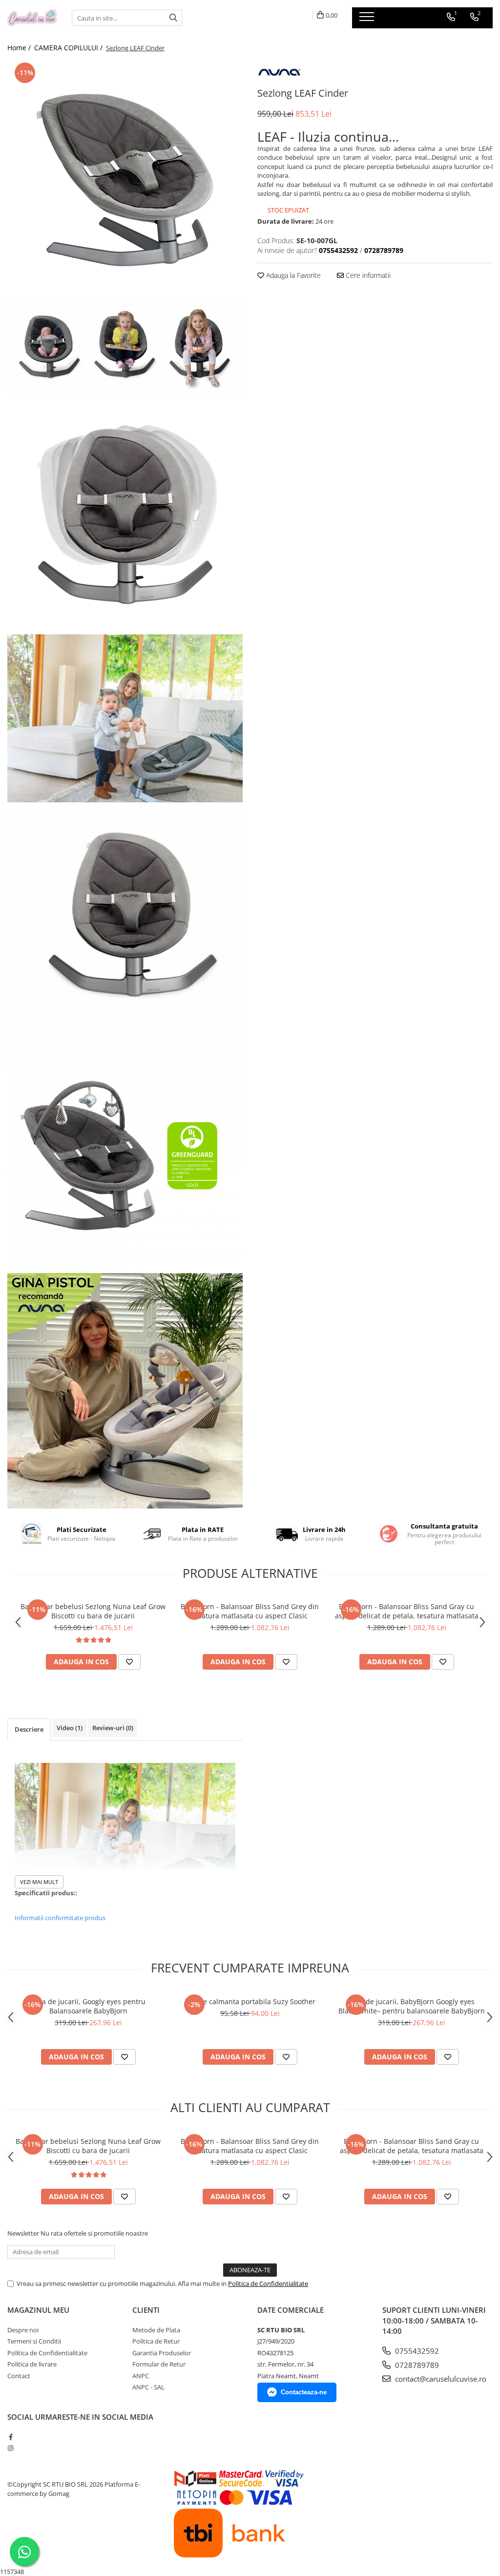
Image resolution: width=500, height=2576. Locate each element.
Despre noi (23, 2330)
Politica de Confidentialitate (268, 2283)
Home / (20, 48)
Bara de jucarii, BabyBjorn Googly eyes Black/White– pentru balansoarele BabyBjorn (412, 2006)
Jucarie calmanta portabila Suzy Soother (250, 2001)
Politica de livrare (32, 2364)
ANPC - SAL (148, 2387)
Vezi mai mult (39, 1882)
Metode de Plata (156, 2330)
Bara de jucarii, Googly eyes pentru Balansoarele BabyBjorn (88, 2006)
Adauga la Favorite (292, 275)
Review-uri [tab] (113, 1728)
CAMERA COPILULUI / (69, 48)
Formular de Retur (159, 2364)
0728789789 (416, 2365)
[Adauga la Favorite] (129, 1662)
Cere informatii (367, 275)
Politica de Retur (156, 2341)
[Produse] (368, 20)
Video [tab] (70, 1728)
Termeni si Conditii (34, 2341)
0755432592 (416, 2351)
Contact (19, 2376)
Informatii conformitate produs (60, 1918)
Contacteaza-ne (304, 2392)
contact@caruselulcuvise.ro (440, 2379)
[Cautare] (173, 18)
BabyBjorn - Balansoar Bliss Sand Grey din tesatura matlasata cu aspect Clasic (250, 1611)
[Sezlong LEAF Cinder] (125, 180)
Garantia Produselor (162, 2353)
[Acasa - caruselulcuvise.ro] (32, 18)
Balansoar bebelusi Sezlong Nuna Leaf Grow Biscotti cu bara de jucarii (93, 1611)
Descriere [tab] (29, 1729)
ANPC (141, 2376)
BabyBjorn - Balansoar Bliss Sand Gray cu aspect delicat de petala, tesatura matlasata (407, 1611)
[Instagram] (10, 2448)
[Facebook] (10, 2437)
